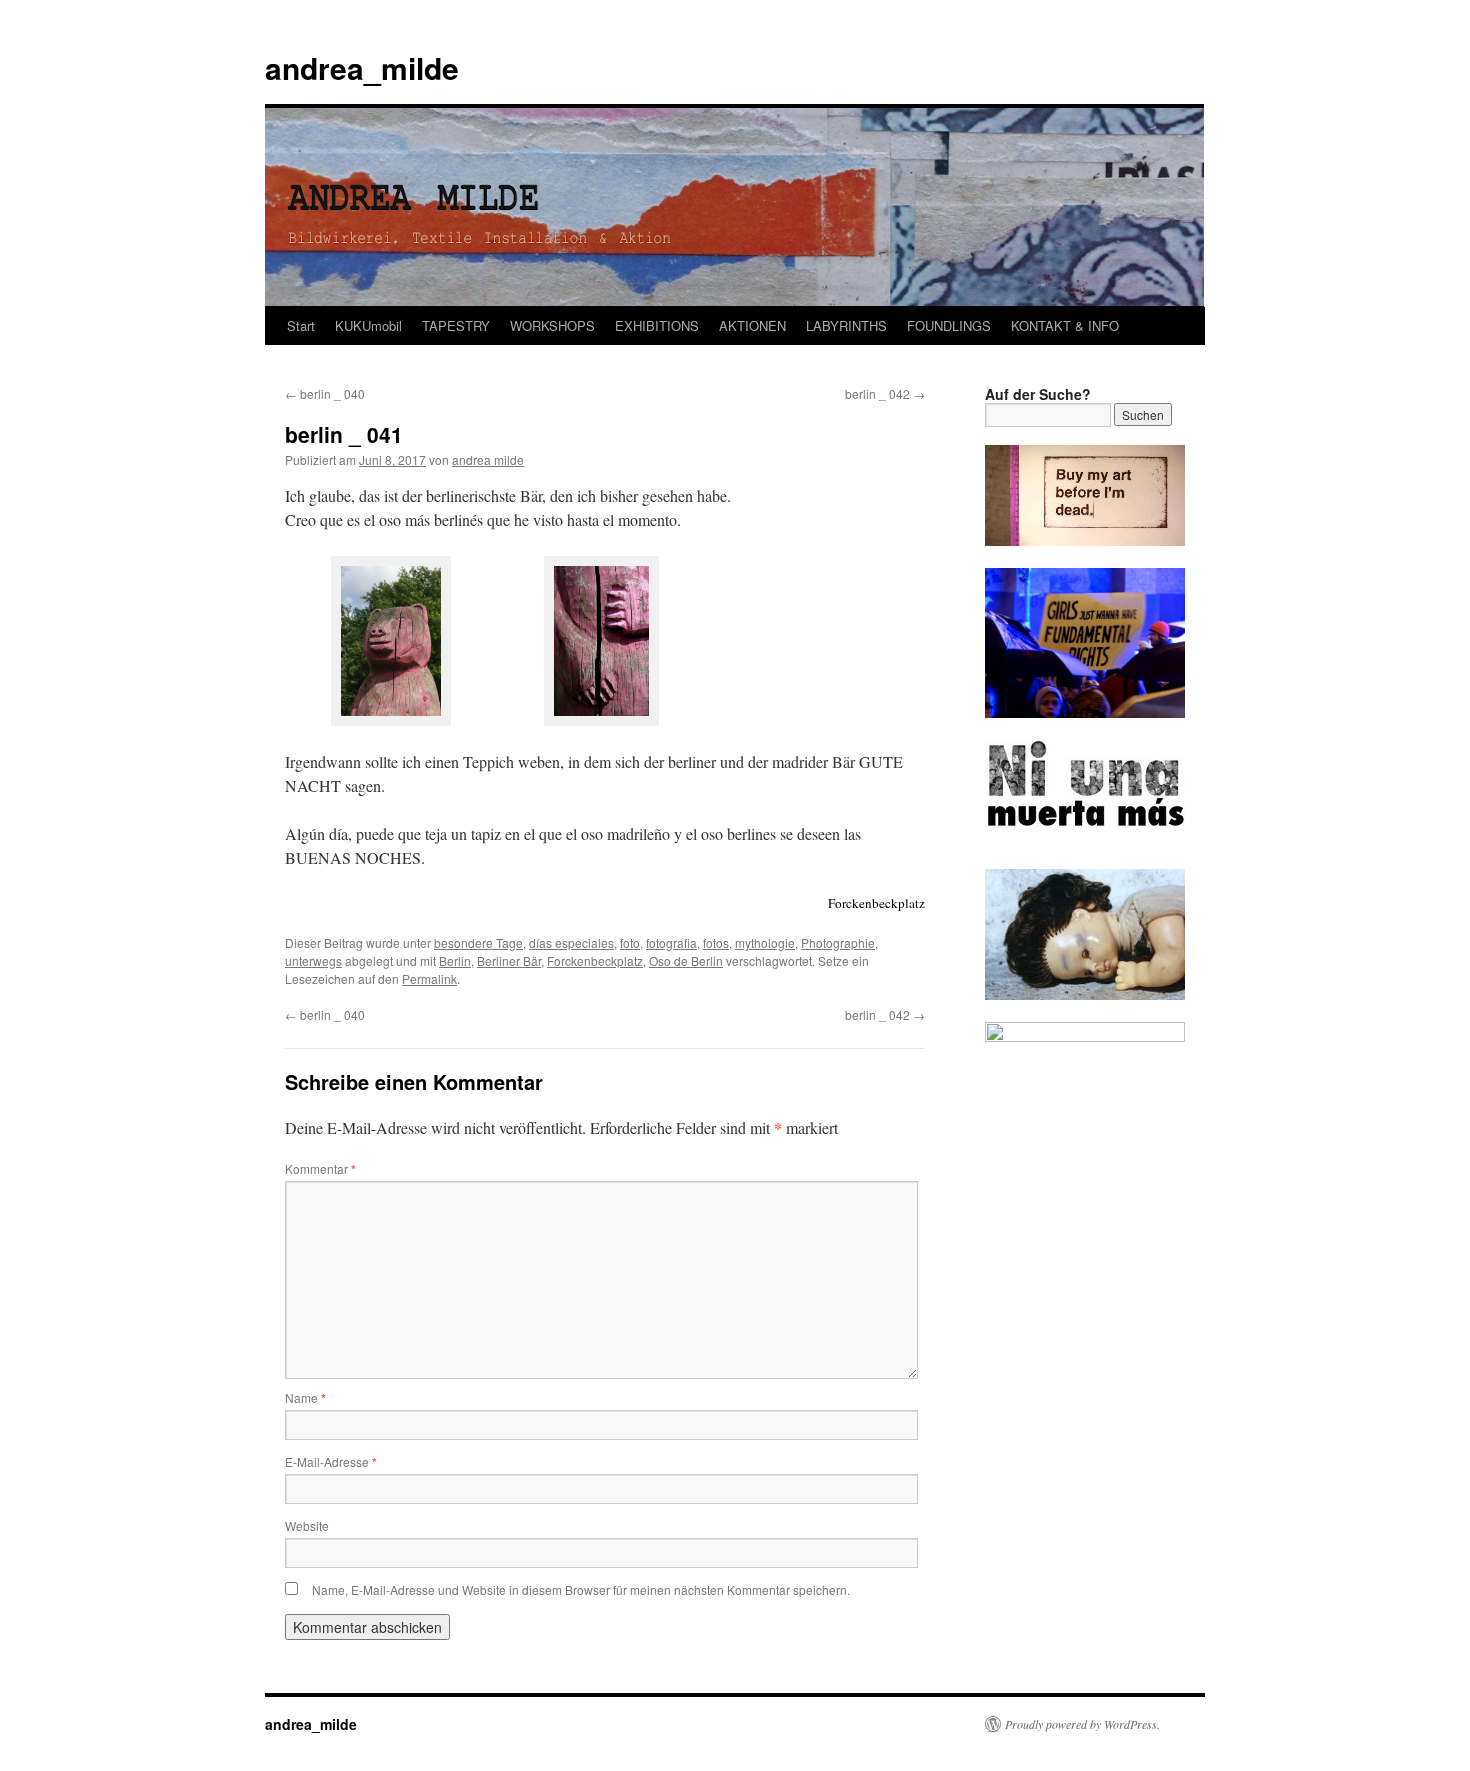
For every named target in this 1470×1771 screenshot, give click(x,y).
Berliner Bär (509, 960)
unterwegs (313, 960)
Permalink (429, 978)
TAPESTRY (456, 325)
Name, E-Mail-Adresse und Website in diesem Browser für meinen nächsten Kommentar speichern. (581, 1589)
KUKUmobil (368, 325)
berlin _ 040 (325, 393)
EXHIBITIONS (657, 325)
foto (630, 942)
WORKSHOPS (552, 325)
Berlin (455, 960)
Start (301, 325)
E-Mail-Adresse (331, 1461)
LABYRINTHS (846, 325)
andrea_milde (362, 67)
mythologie (765, 942)
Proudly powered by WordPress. (1082, 1724)
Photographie (838, 942)
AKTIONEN (752, 325)
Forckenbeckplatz (595, 960)
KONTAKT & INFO (1065, 325)
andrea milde (488, 459)
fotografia (671, 942)
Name (305, 1397)
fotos (716, 942)
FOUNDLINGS (949, 325)
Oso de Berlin (686, 960)
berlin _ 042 (885, 393)
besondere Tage (478, 942)
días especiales (571, 942)
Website (307, 1525)
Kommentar (320, 1168)
